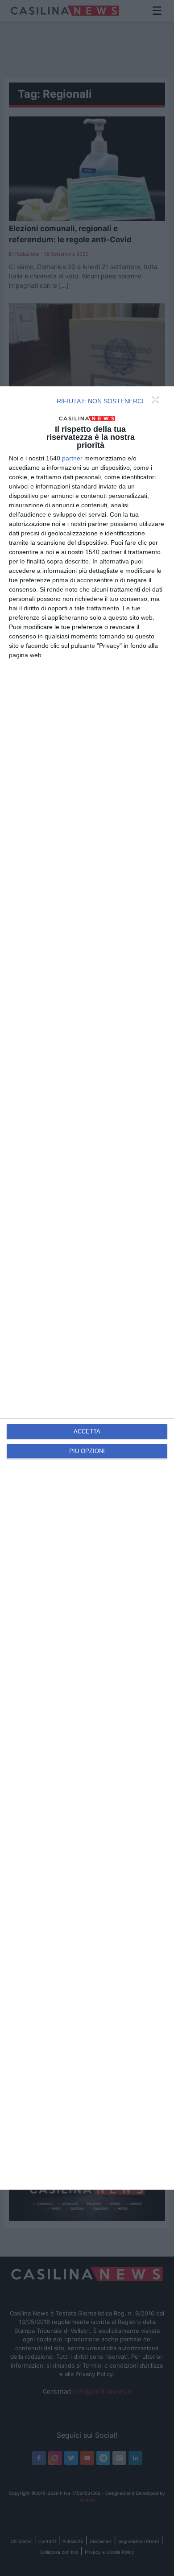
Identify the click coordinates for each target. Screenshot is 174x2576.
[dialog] (87, 1288)
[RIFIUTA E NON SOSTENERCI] (158, 402)
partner (72, 458)
